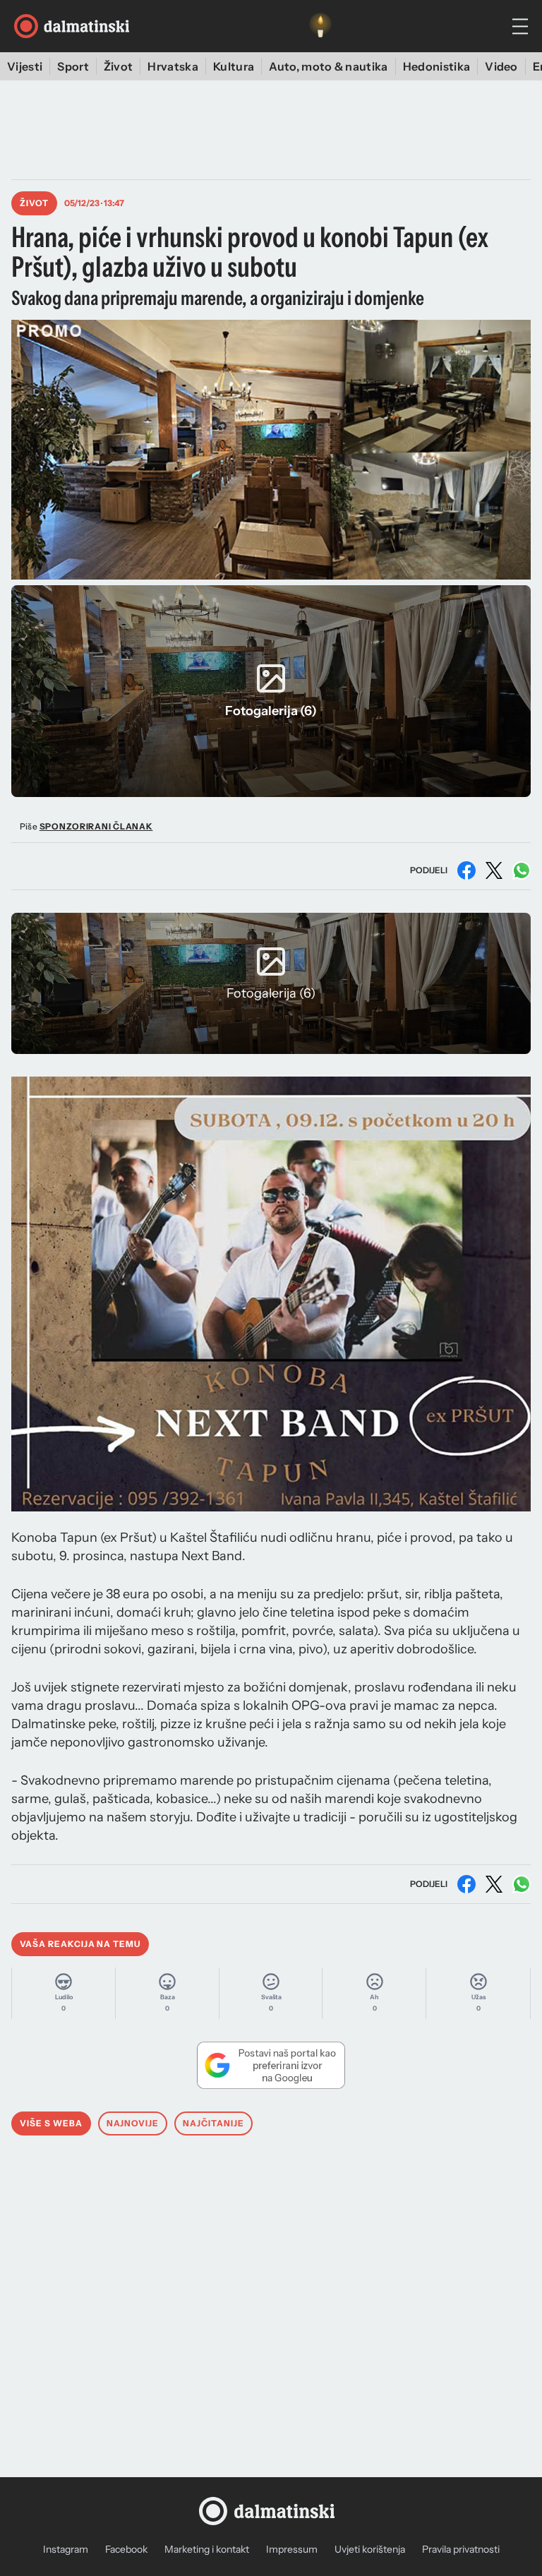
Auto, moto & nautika (328, 66)
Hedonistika (437, 66)
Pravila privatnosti (461, 2549)
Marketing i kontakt (207, 2549)
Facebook (126, 2549)
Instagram (66, 2549)
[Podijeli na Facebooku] (466, 870)
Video (501, 66)
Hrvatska (173, 66)
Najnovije (133, 2123)
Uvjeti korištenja (370, 2549)
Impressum (292, 2549)
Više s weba (51, 2123)
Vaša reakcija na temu (80, 1944)
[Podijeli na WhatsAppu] (522, 870)
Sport (73, 66)
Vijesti (25, 66)
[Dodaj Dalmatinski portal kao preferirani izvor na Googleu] (271, 2065)
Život (119, 66)
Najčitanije (213, 2123)
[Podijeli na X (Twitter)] (494, 870)
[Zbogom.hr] (320, 26)
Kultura (234, 66)
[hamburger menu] (520, 26)
